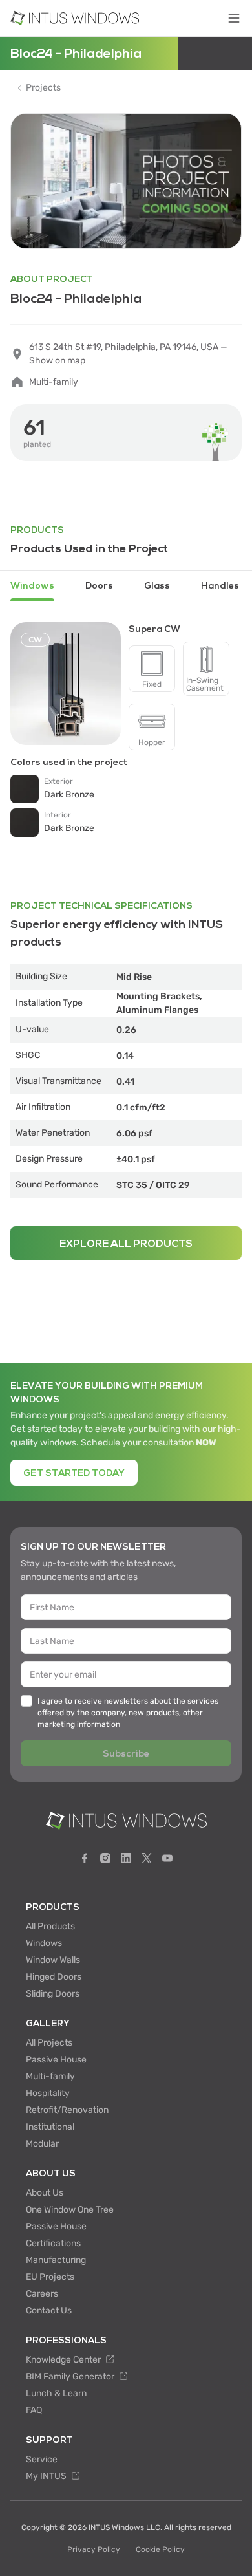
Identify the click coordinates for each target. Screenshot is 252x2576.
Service (42, 2459)
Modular (42, 2144)
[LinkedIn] (126, 1858)
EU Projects (50, 2277)
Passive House (56, 2060)
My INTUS (47, 2476)
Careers (42, 2294)
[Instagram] (105, 1858)
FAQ (34, 2410)
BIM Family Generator (71, 2376)
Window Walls (53, 1960)
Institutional (50, 2127)
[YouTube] (167, 1858)
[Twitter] (147, 1858)
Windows (44, 1943)
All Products (50, 1926)
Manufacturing (56, 2260)
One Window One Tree (70, 2210)
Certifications (53, 2243)
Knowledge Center (64, 2360)
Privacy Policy (94, 2549)
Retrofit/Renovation (67, 2110)
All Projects (49, 2043)
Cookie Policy (160, 2549)
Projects (43, 88)
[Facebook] (85, 1858)
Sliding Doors (53, 1994)
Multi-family (50, 2076)
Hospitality (48, 2093)
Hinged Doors (54, 1977)
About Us (45, 2193)
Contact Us (49, 2311)
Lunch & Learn (56, 2393)
